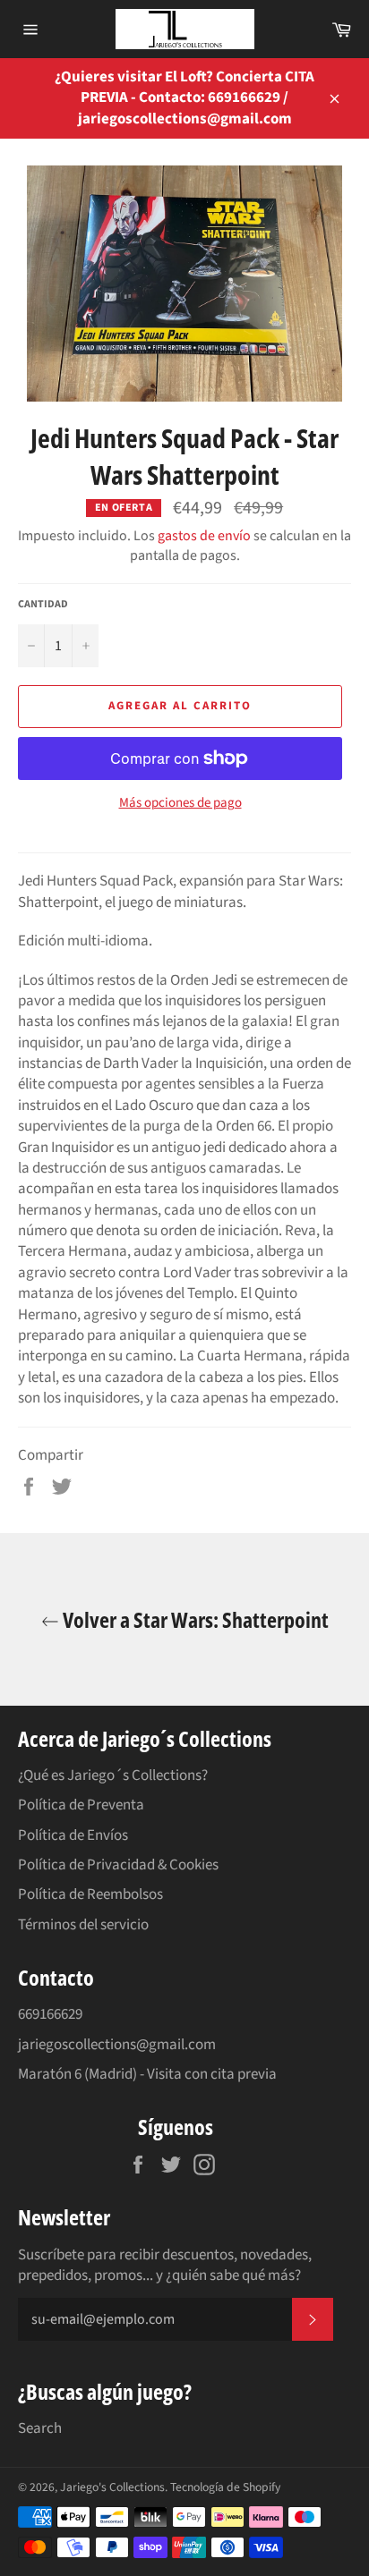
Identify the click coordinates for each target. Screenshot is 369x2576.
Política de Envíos (73, 1835)
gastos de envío (204, 536)
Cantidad (43, 605)
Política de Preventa (81, 1805)
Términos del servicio (83, 1925)
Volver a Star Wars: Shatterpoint (194, 1619)
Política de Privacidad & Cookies (118, 1865)
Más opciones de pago (180, 803)
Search (40, 2428)
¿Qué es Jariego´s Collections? (113, 1775)
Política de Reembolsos (90, 1894)
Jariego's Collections (112, 2487)
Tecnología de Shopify (225, 2487)
